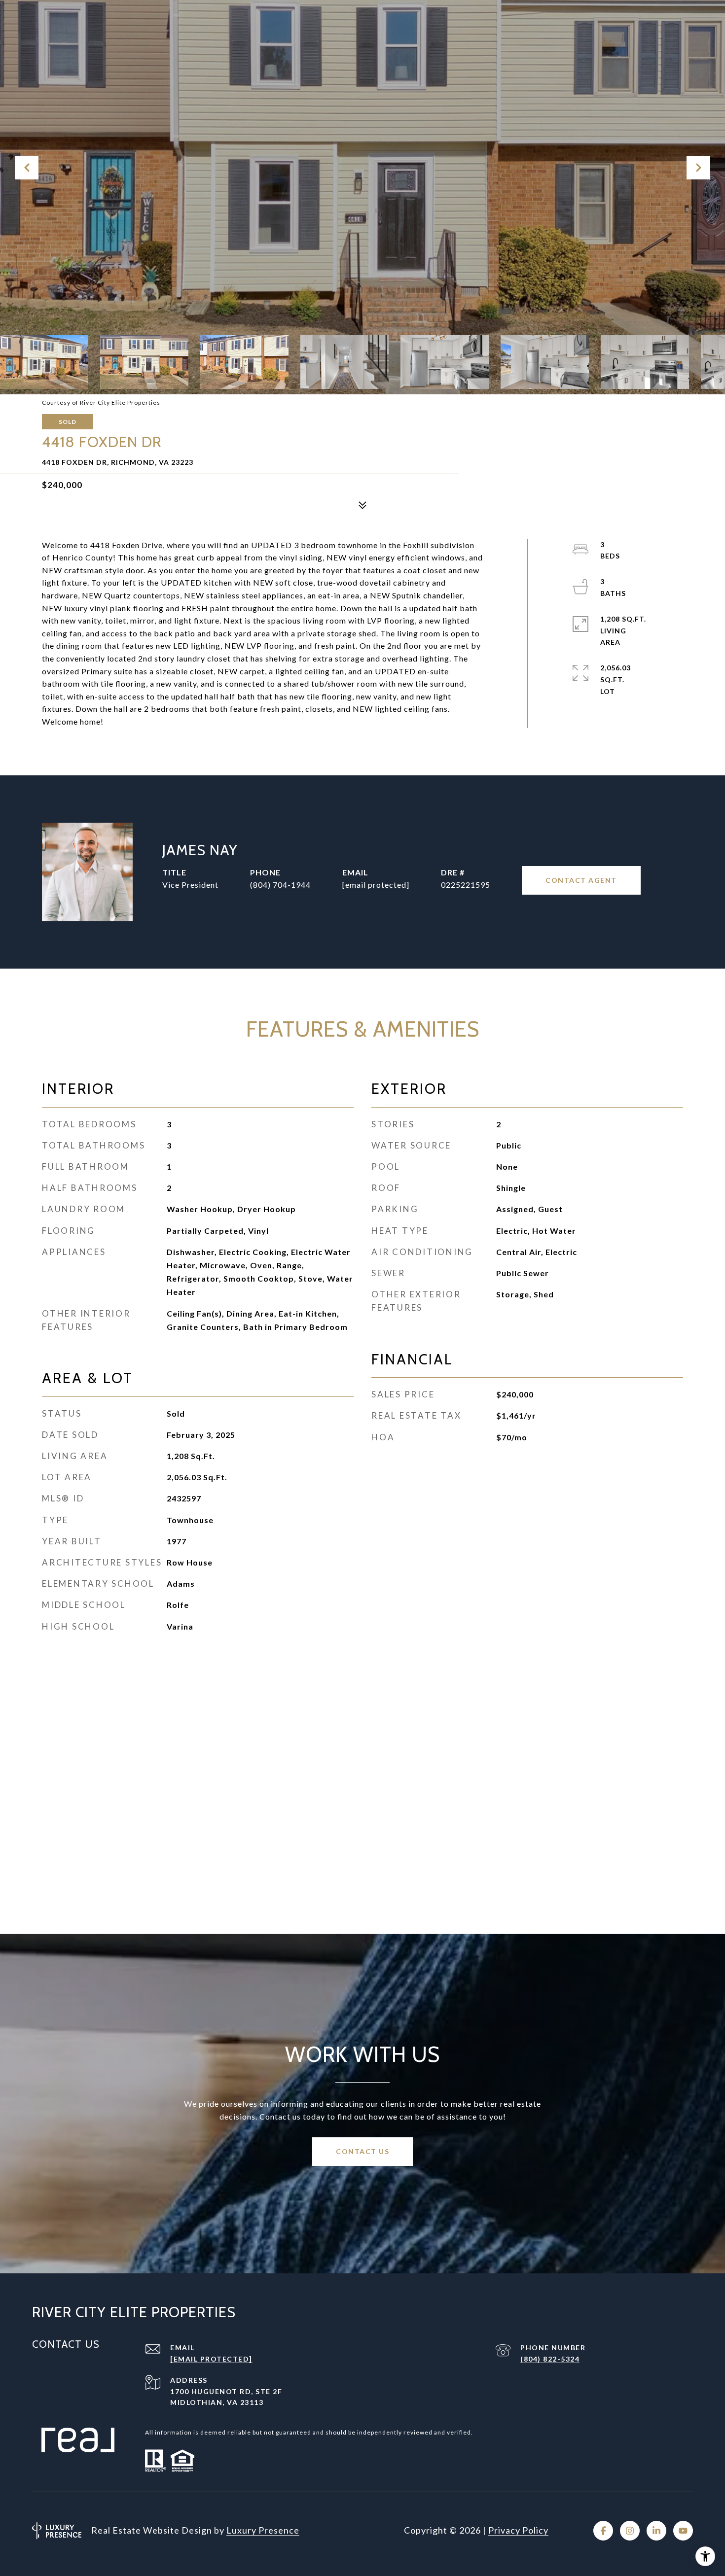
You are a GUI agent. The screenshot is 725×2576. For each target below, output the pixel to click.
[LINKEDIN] (656, 2531)
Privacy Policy (518, 2530)
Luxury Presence (263, 2530)
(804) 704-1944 (280, 885)
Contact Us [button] (362, 2151)
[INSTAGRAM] (630, 2531)
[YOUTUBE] (683, 2531)
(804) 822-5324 (550, 2359)
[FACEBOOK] (603, 2531)
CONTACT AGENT (581, 880)
